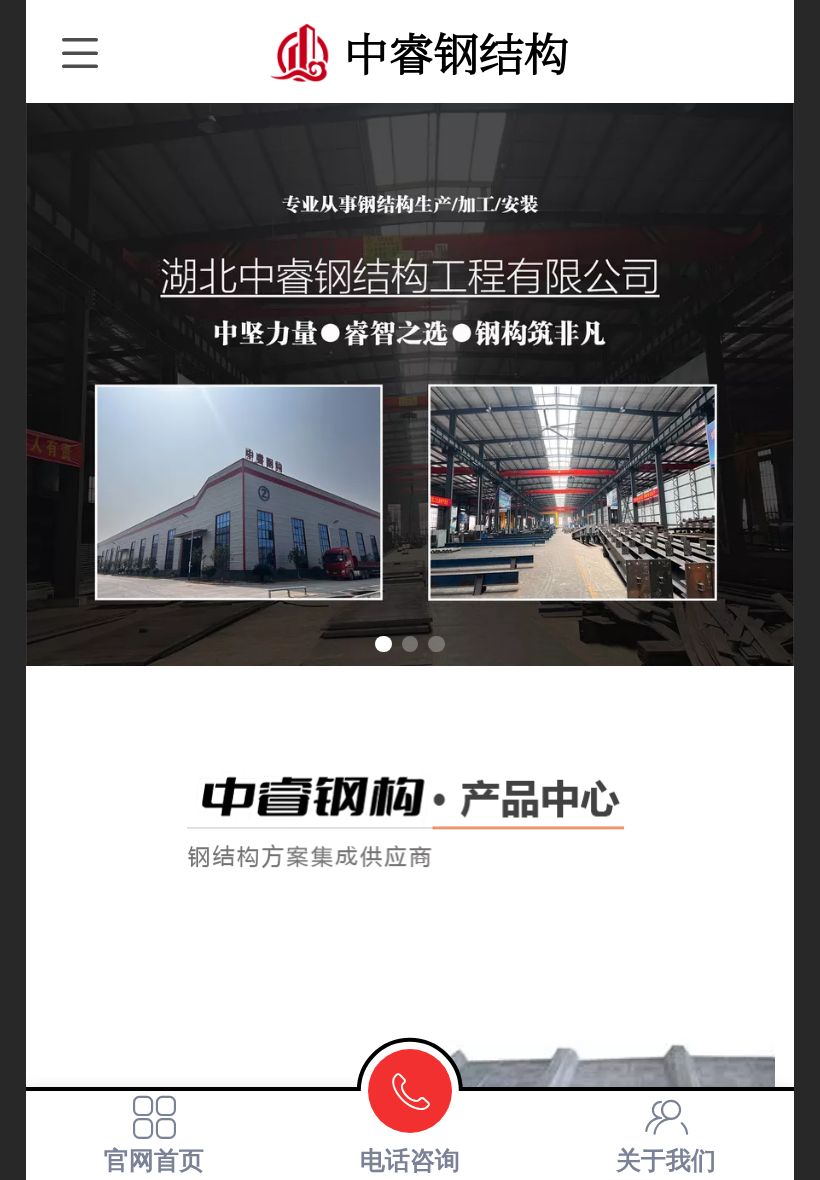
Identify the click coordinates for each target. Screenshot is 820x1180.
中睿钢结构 (456, 51)
